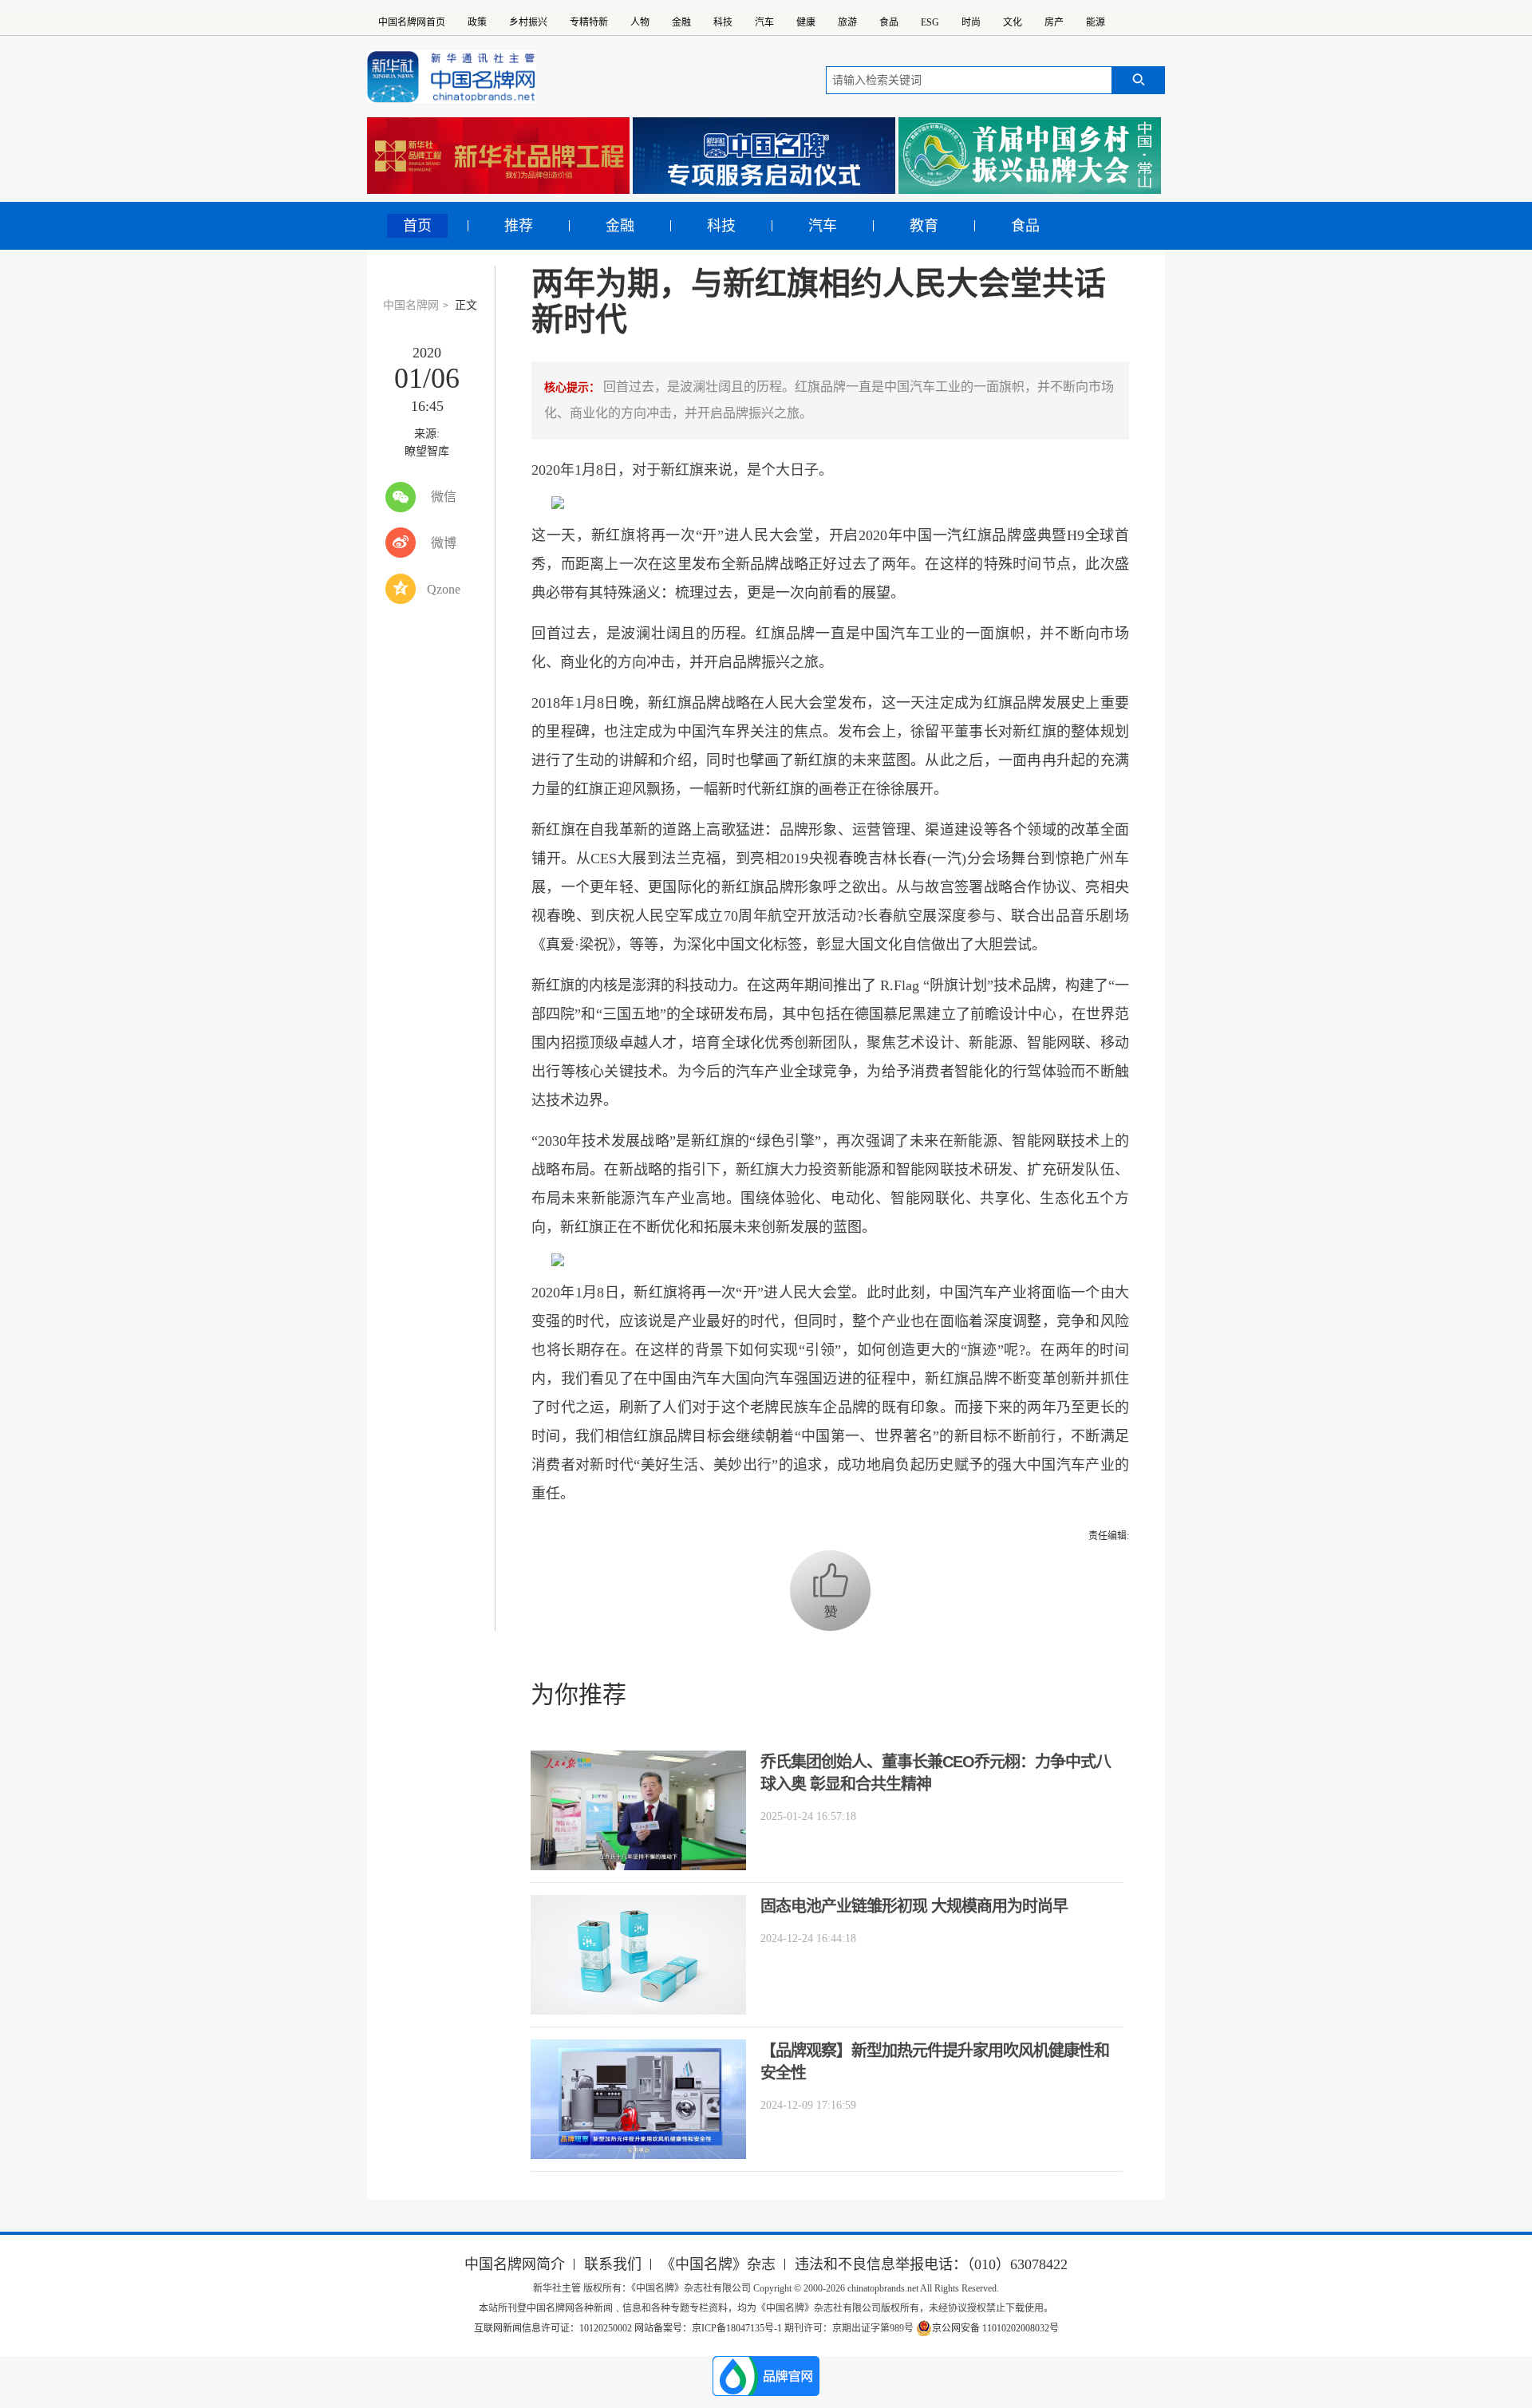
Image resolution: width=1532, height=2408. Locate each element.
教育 (924, 226)
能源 (1096, 22)
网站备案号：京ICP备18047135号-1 (708, 2328)
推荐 (519, 226)
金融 (681, 22)
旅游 (847, 22)
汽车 (764, 22)
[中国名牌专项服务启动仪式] (764, 156)
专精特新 (589, 22)
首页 (417, 226)
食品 (889, 22)
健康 (806, 22)
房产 (1054, 22)
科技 (723, 22)
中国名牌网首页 (412, 22)
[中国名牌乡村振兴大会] (1030, 156)
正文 (466, 305)
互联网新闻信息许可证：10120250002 (554, 2328)
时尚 (971, 22)
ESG (930, 22)
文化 (1013, 22)
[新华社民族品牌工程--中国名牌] (498, 156)
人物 (640, 22)
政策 (477, 22)
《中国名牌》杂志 (718, 2264)
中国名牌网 (411, 305)
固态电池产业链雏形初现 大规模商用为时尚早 (914, 1906)
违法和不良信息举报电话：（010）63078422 (931, 2264)
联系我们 (613, 2264)
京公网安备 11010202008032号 (995, 2328)
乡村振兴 (528, 22)
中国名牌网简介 (515, 2264)
